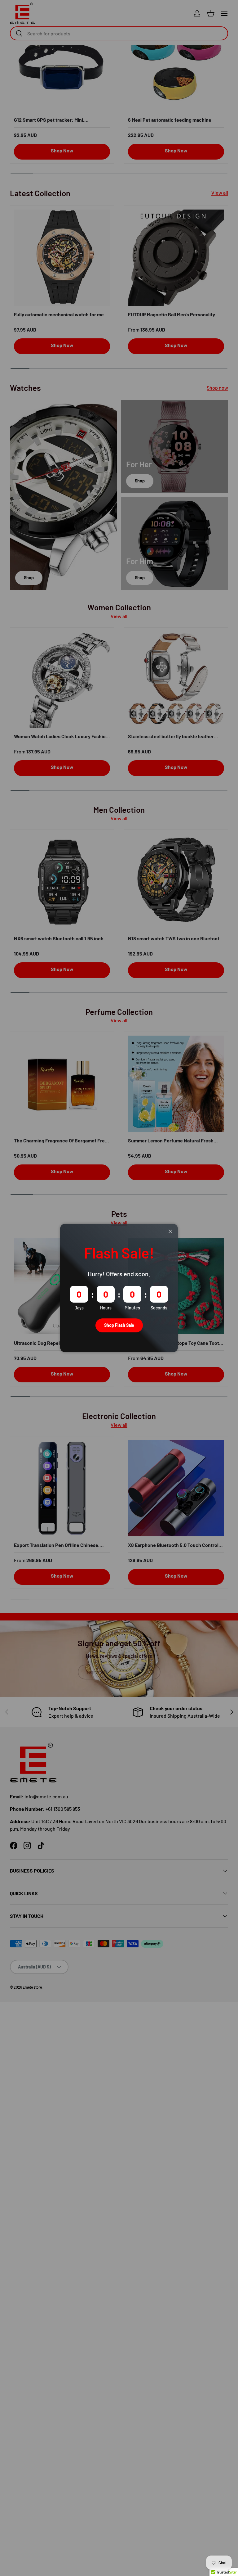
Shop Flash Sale (119, 1325)
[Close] (170, 1231)
